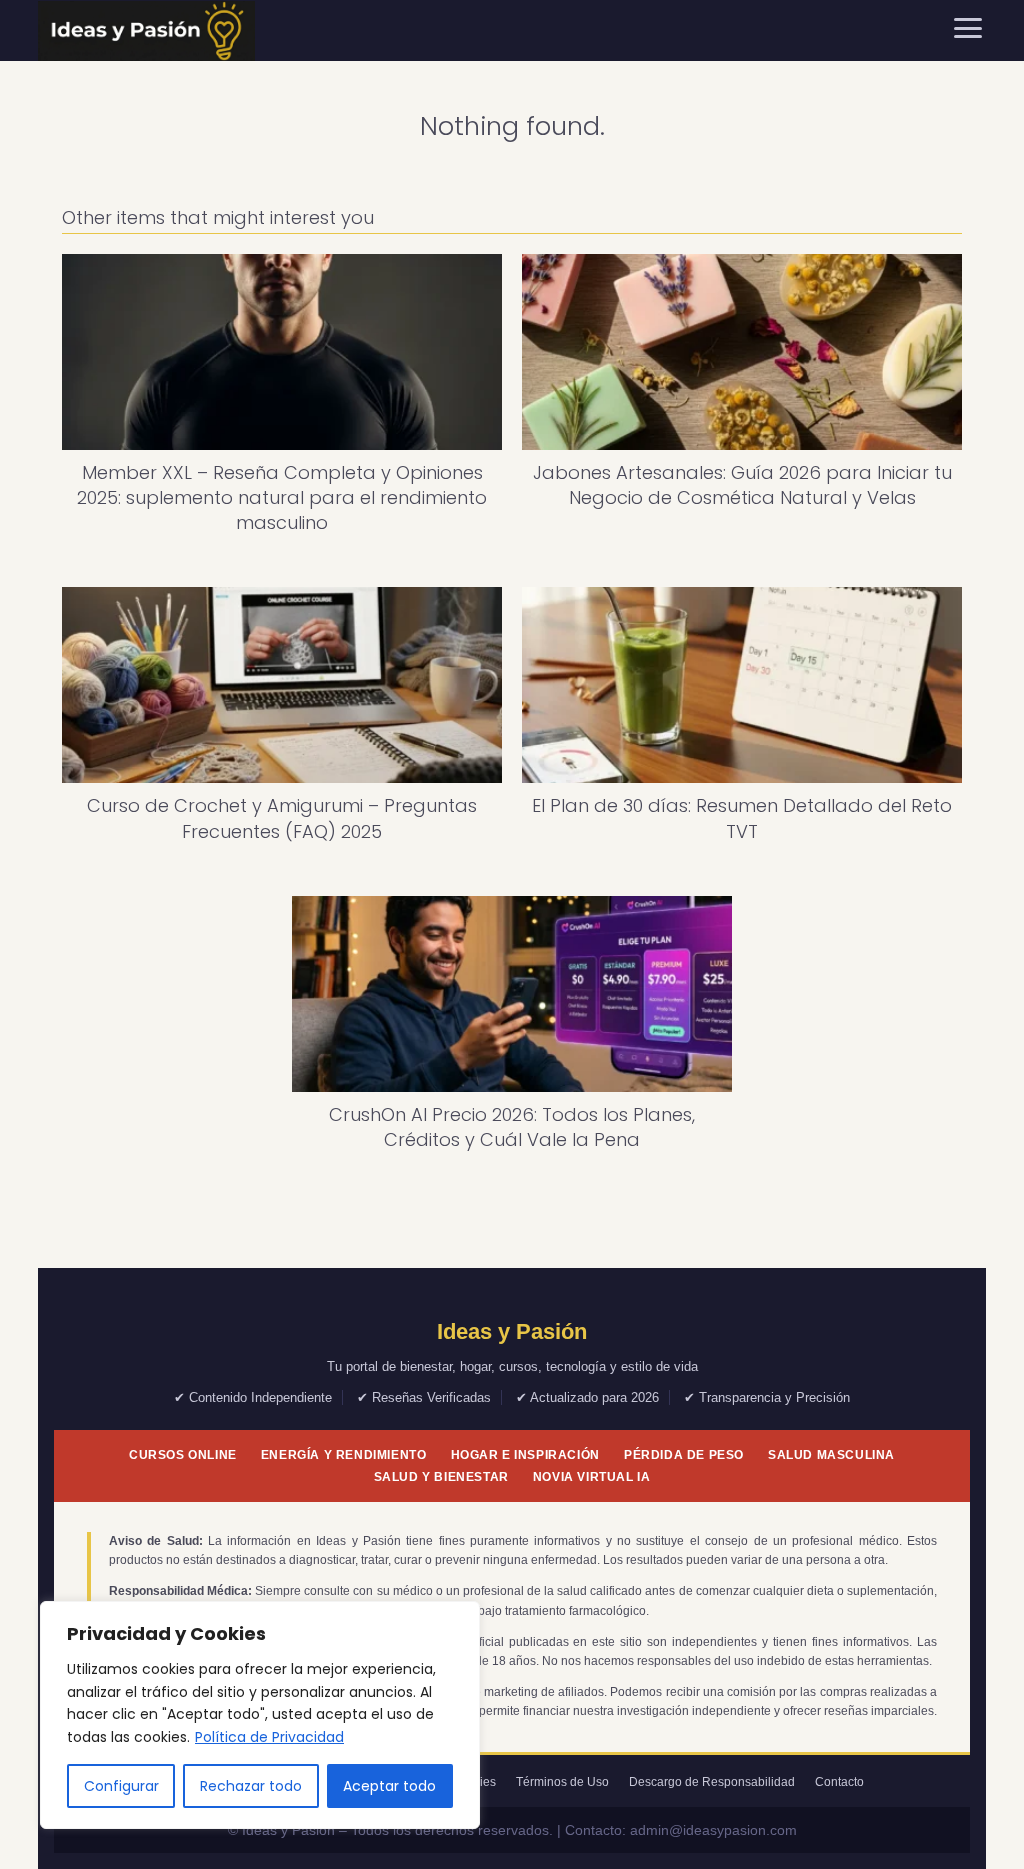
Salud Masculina (831, 1455)
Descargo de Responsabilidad (712, 1782)
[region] (260, 1715)
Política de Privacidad (269, 1737)
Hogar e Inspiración (525, 1455)
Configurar (121, 1786)
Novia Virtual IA (592, 1477)
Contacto (839, 1782)
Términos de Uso (562, 1782)
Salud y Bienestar (441, 1477)
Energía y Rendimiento (344, 1455)
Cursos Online (183, 1455)
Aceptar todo (389, 1786)
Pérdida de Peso (684, 1455)
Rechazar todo (251, 1786)
